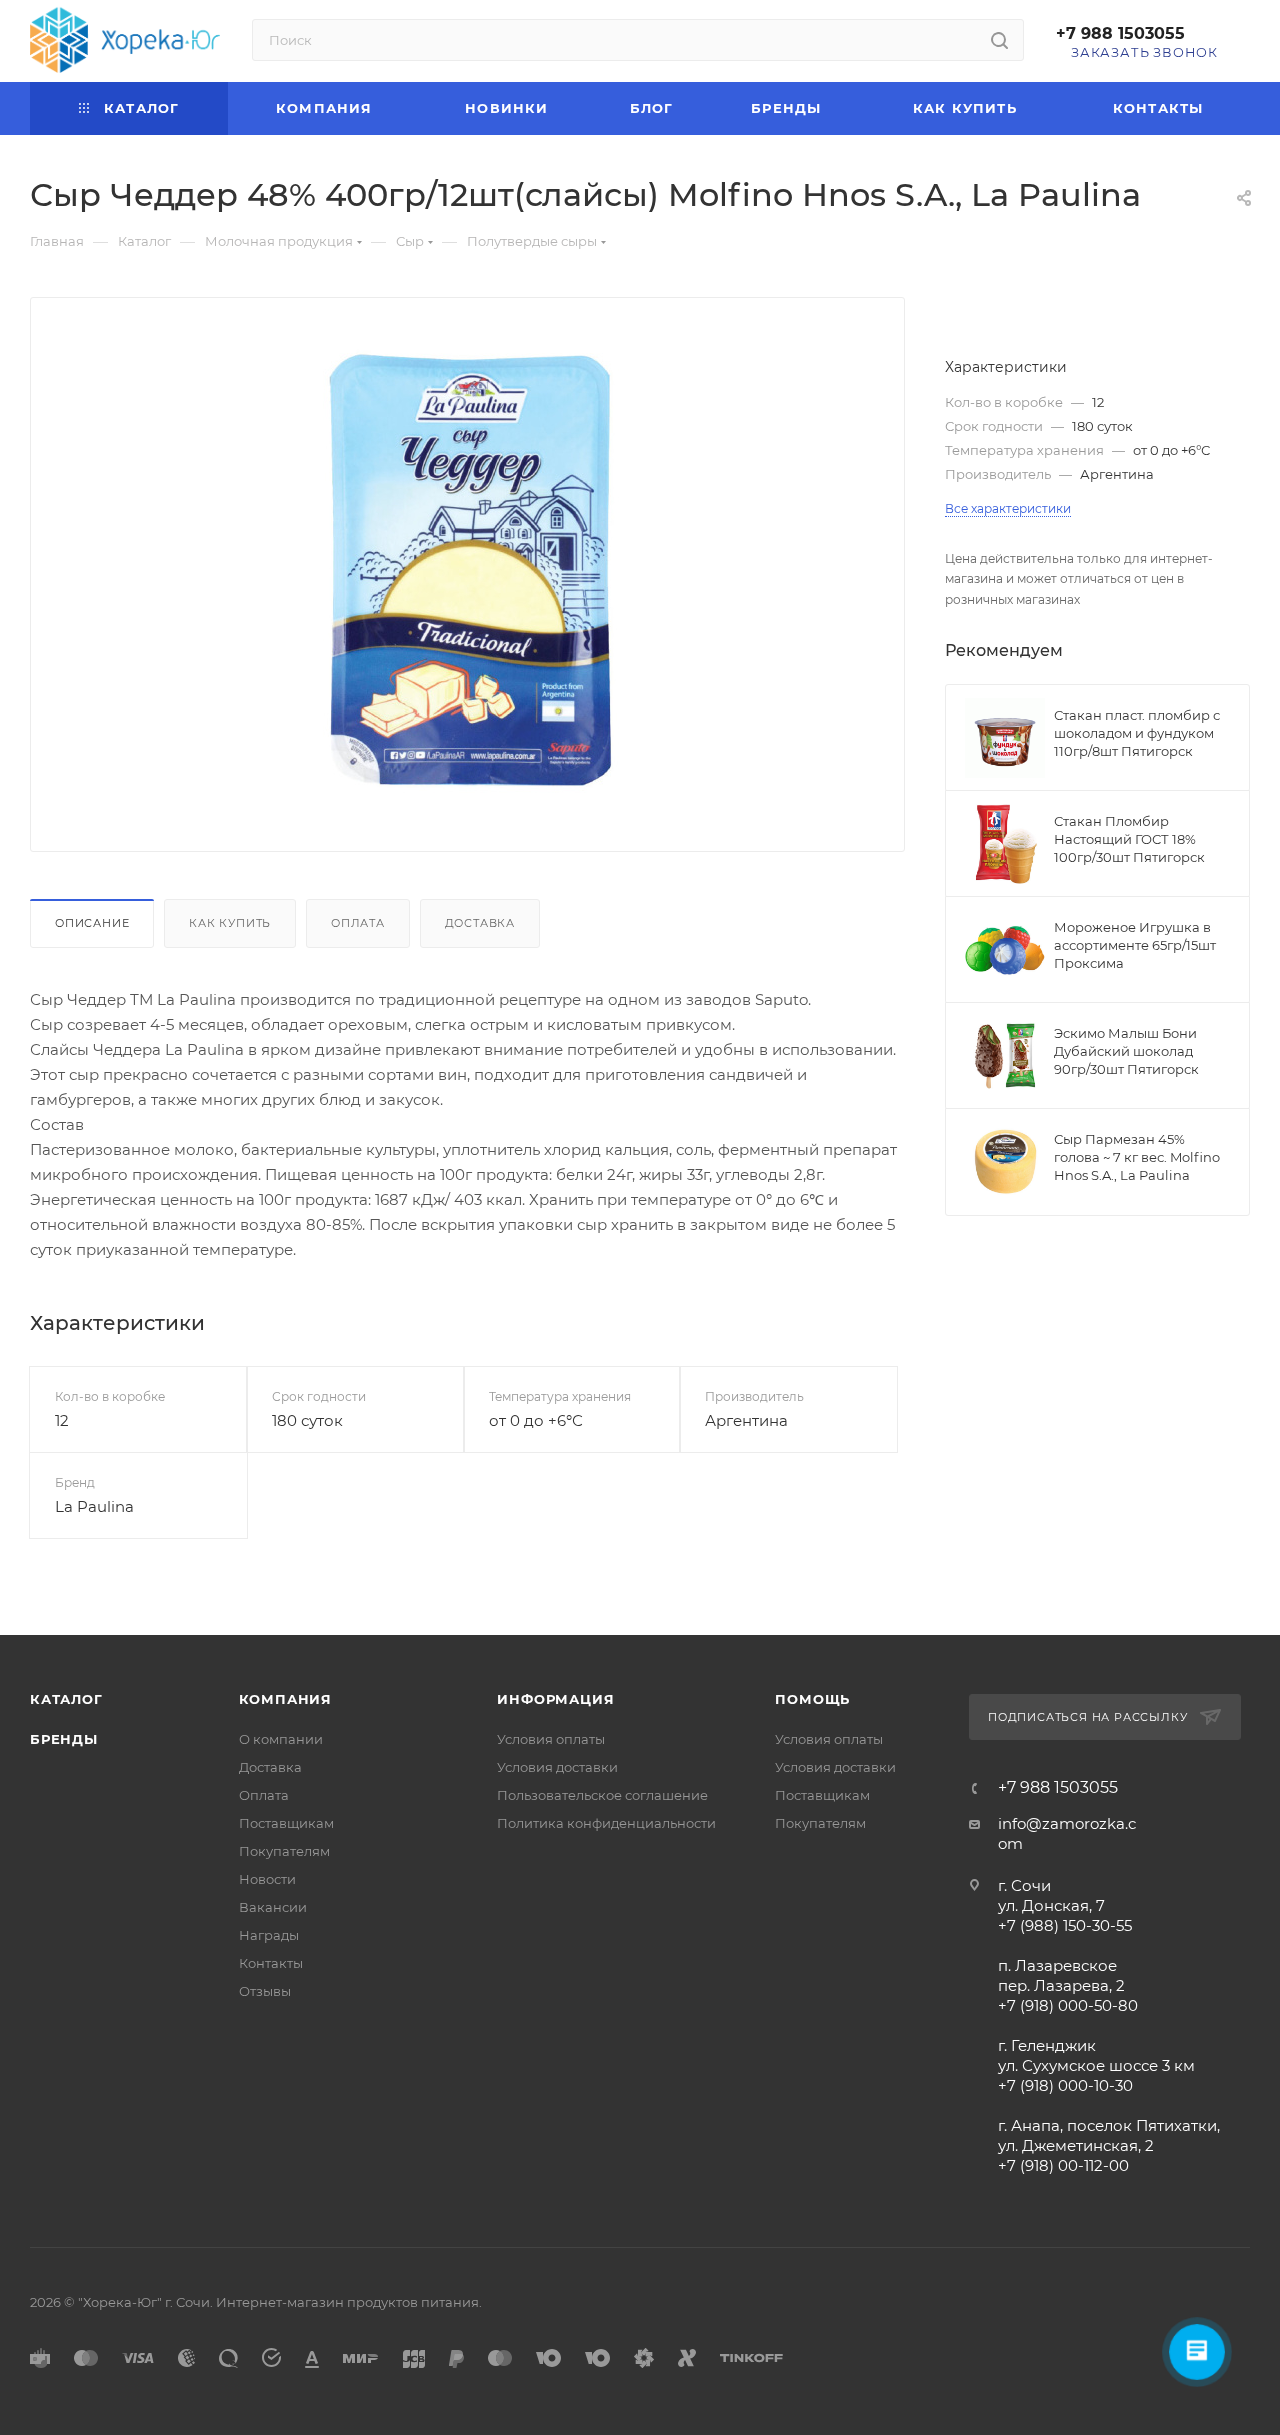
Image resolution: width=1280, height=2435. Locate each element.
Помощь (812, 1699)
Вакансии (273, 1907)
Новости (267, 1879)
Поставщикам (286, 1823)
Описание (92, 923)
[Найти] (999, 40)
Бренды (64, 1739)
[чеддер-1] (468, 570)
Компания (285, 1699)
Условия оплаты (551, 1739)
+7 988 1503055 (1120, 33)
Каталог (66, 1699)
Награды (269, 1935)
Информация (555, 1699)
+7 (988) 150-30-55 (1065, 1925)
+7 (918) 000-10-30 (1065, 2085)
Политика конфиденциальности (606, 1823)
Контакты (271, 1963)
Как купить (230, 923)
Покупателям (284, 1851)
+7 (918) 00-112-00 (1063, 2165)
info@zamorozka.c (1067, 1823)
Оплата (358, 923)
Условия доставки (557, 1767)
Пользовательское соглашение (602, 1795)
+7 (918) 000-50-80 (1068, 2005)
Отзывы (265, 1991)
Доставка (480, 923)
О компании (281, 1739)
